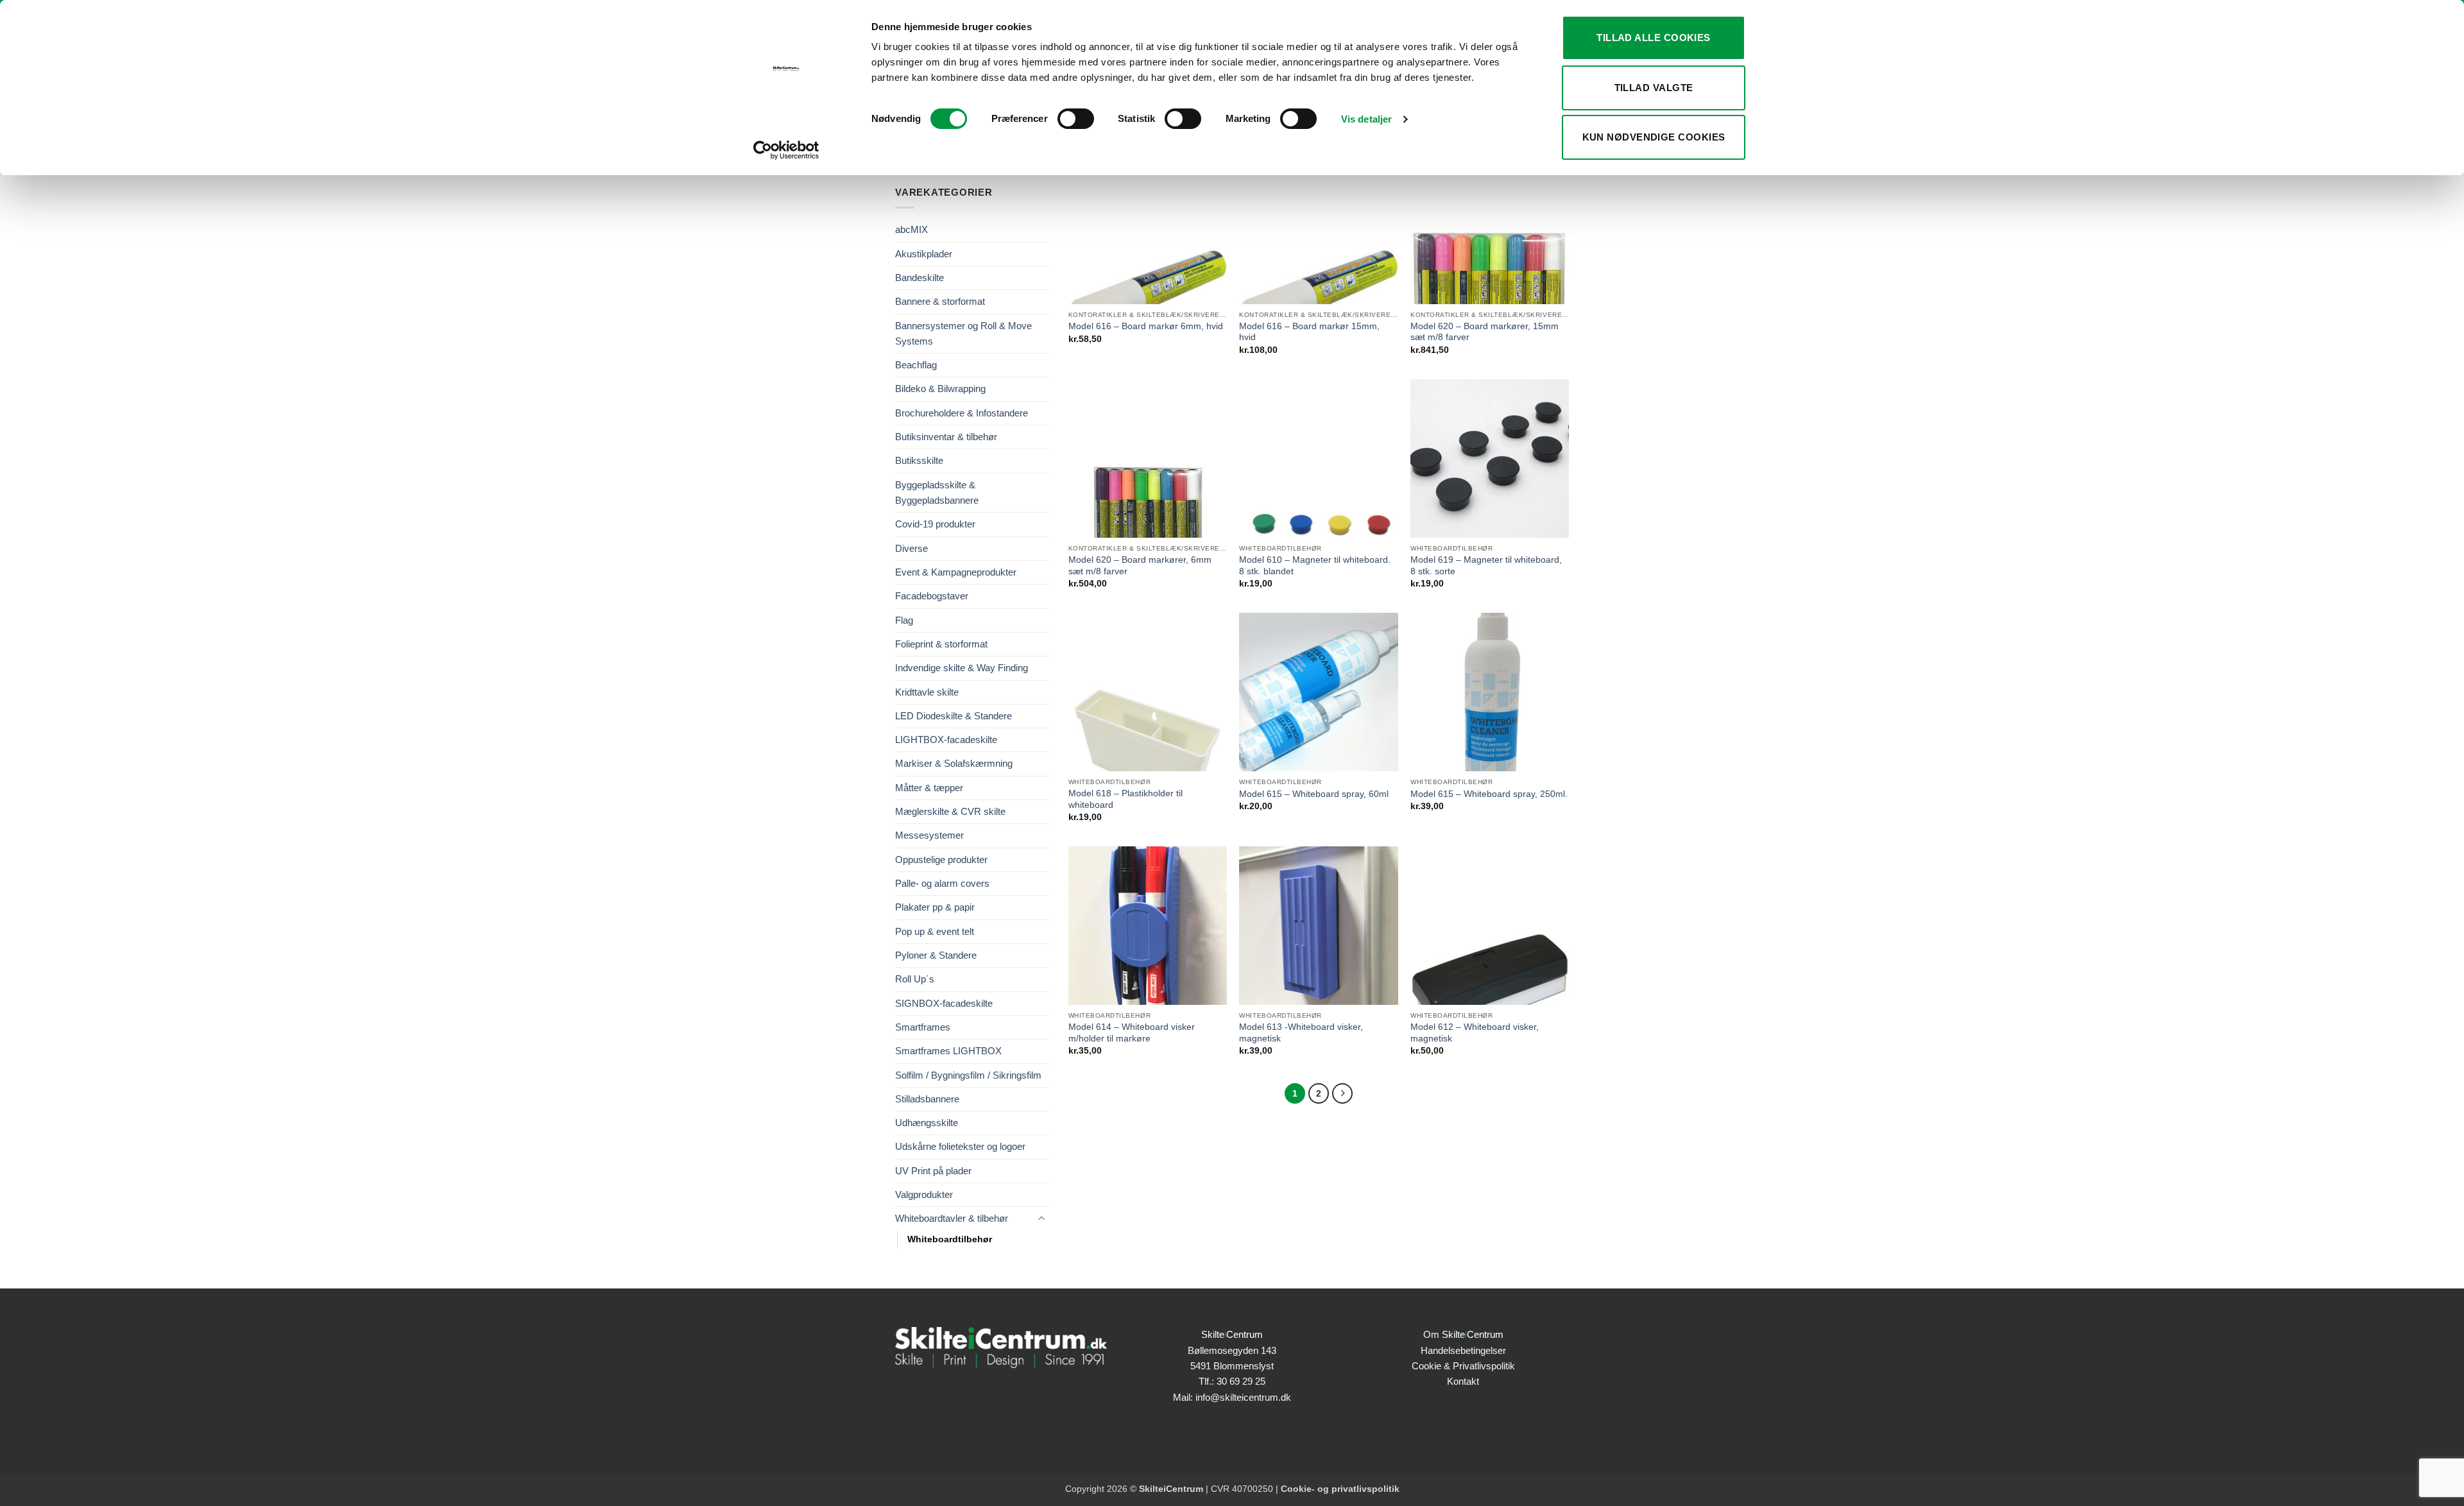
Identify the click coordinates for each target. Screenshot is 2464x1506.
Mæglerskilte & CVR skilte (950, 811)
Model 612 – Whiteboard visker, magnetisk (1475, 1033)
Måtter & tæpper (929, 788)
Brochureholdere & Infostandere (962, 413)
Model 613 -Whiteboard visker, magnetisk (1301, 1033)
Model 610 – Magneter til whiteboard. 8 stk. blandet (1315, 566)
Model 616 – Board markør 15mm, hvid (1309, 332)
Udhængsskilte (927, 1123)
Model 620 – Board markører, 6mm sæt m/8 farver (1140, 566)
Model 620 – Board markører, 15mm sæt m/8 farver (1484, 332)
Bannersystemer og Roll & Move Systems (963, 333)
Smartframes (923, 1027)
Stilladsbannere (927, 1099)
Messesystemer (929, 835)
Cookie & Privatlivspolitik (1463, 1366)
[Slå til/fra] (1041, 1219)
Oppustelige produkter (941, 860)
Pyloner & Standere (936, 955)
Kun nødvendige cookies (1654, 137)
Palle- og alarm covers (942, 883)
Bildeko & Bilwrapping (940, 389)
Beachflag (916, 365)
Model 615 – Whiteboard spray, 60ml (1314, 794)
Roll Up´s (915, 979)
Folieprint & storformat (941, 644)
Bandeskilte (920, 278)
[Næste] (1342, 1093)
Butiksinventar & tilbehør (946, 437)
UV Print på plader (933, 1171)
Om (1463, 1334)
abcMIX (911, 229)
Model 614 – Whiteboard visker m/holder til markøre (1132, 1033)
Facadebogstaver (932, 596)
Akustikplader (924, 254)
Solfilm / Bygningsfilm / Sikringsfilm (968, 1075)
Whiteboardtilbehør (950, 1239)
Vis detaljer (1366, 119)
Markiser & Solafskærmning (954, 763)
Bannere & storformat (940, 301)
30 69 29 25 (1241, 1381)
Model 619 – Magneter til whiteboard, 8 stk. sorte (1486, 566)
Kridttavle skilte (927, 692)
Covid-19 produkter (935, 524)
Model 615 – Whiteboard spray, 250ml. (1489, 794)
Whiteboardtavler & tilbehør (952, 1218)
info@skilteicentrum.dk (1243, 1397)
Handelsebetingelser (1463, 1350)
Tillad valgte (1654, 88)
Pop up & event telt (935, 931)
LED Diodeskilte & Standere (954, 716)
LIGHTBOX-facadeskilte (946, 740)
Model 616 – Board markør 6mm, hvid (1146, 326)
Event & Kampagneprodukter (956, 572)
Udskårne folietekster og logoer (960, 1146)
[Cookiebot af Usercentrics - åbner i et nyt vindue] (786, 150)
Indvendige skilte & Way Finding (962, 668)
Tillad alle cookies (1654, 38)
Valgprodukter (924, 1194)
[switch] (1076, 119)
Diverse (911, 548)
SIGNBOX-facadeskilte (944, 1003)
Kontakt (1463, 1381)
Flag (904, 620)
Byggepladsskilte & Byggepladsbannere (937, 492)
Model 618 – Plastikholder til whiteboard (1125, 799)
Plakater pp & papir (935, 907)
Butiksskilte (919, 460)
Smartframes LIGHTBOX (948, 1051)
